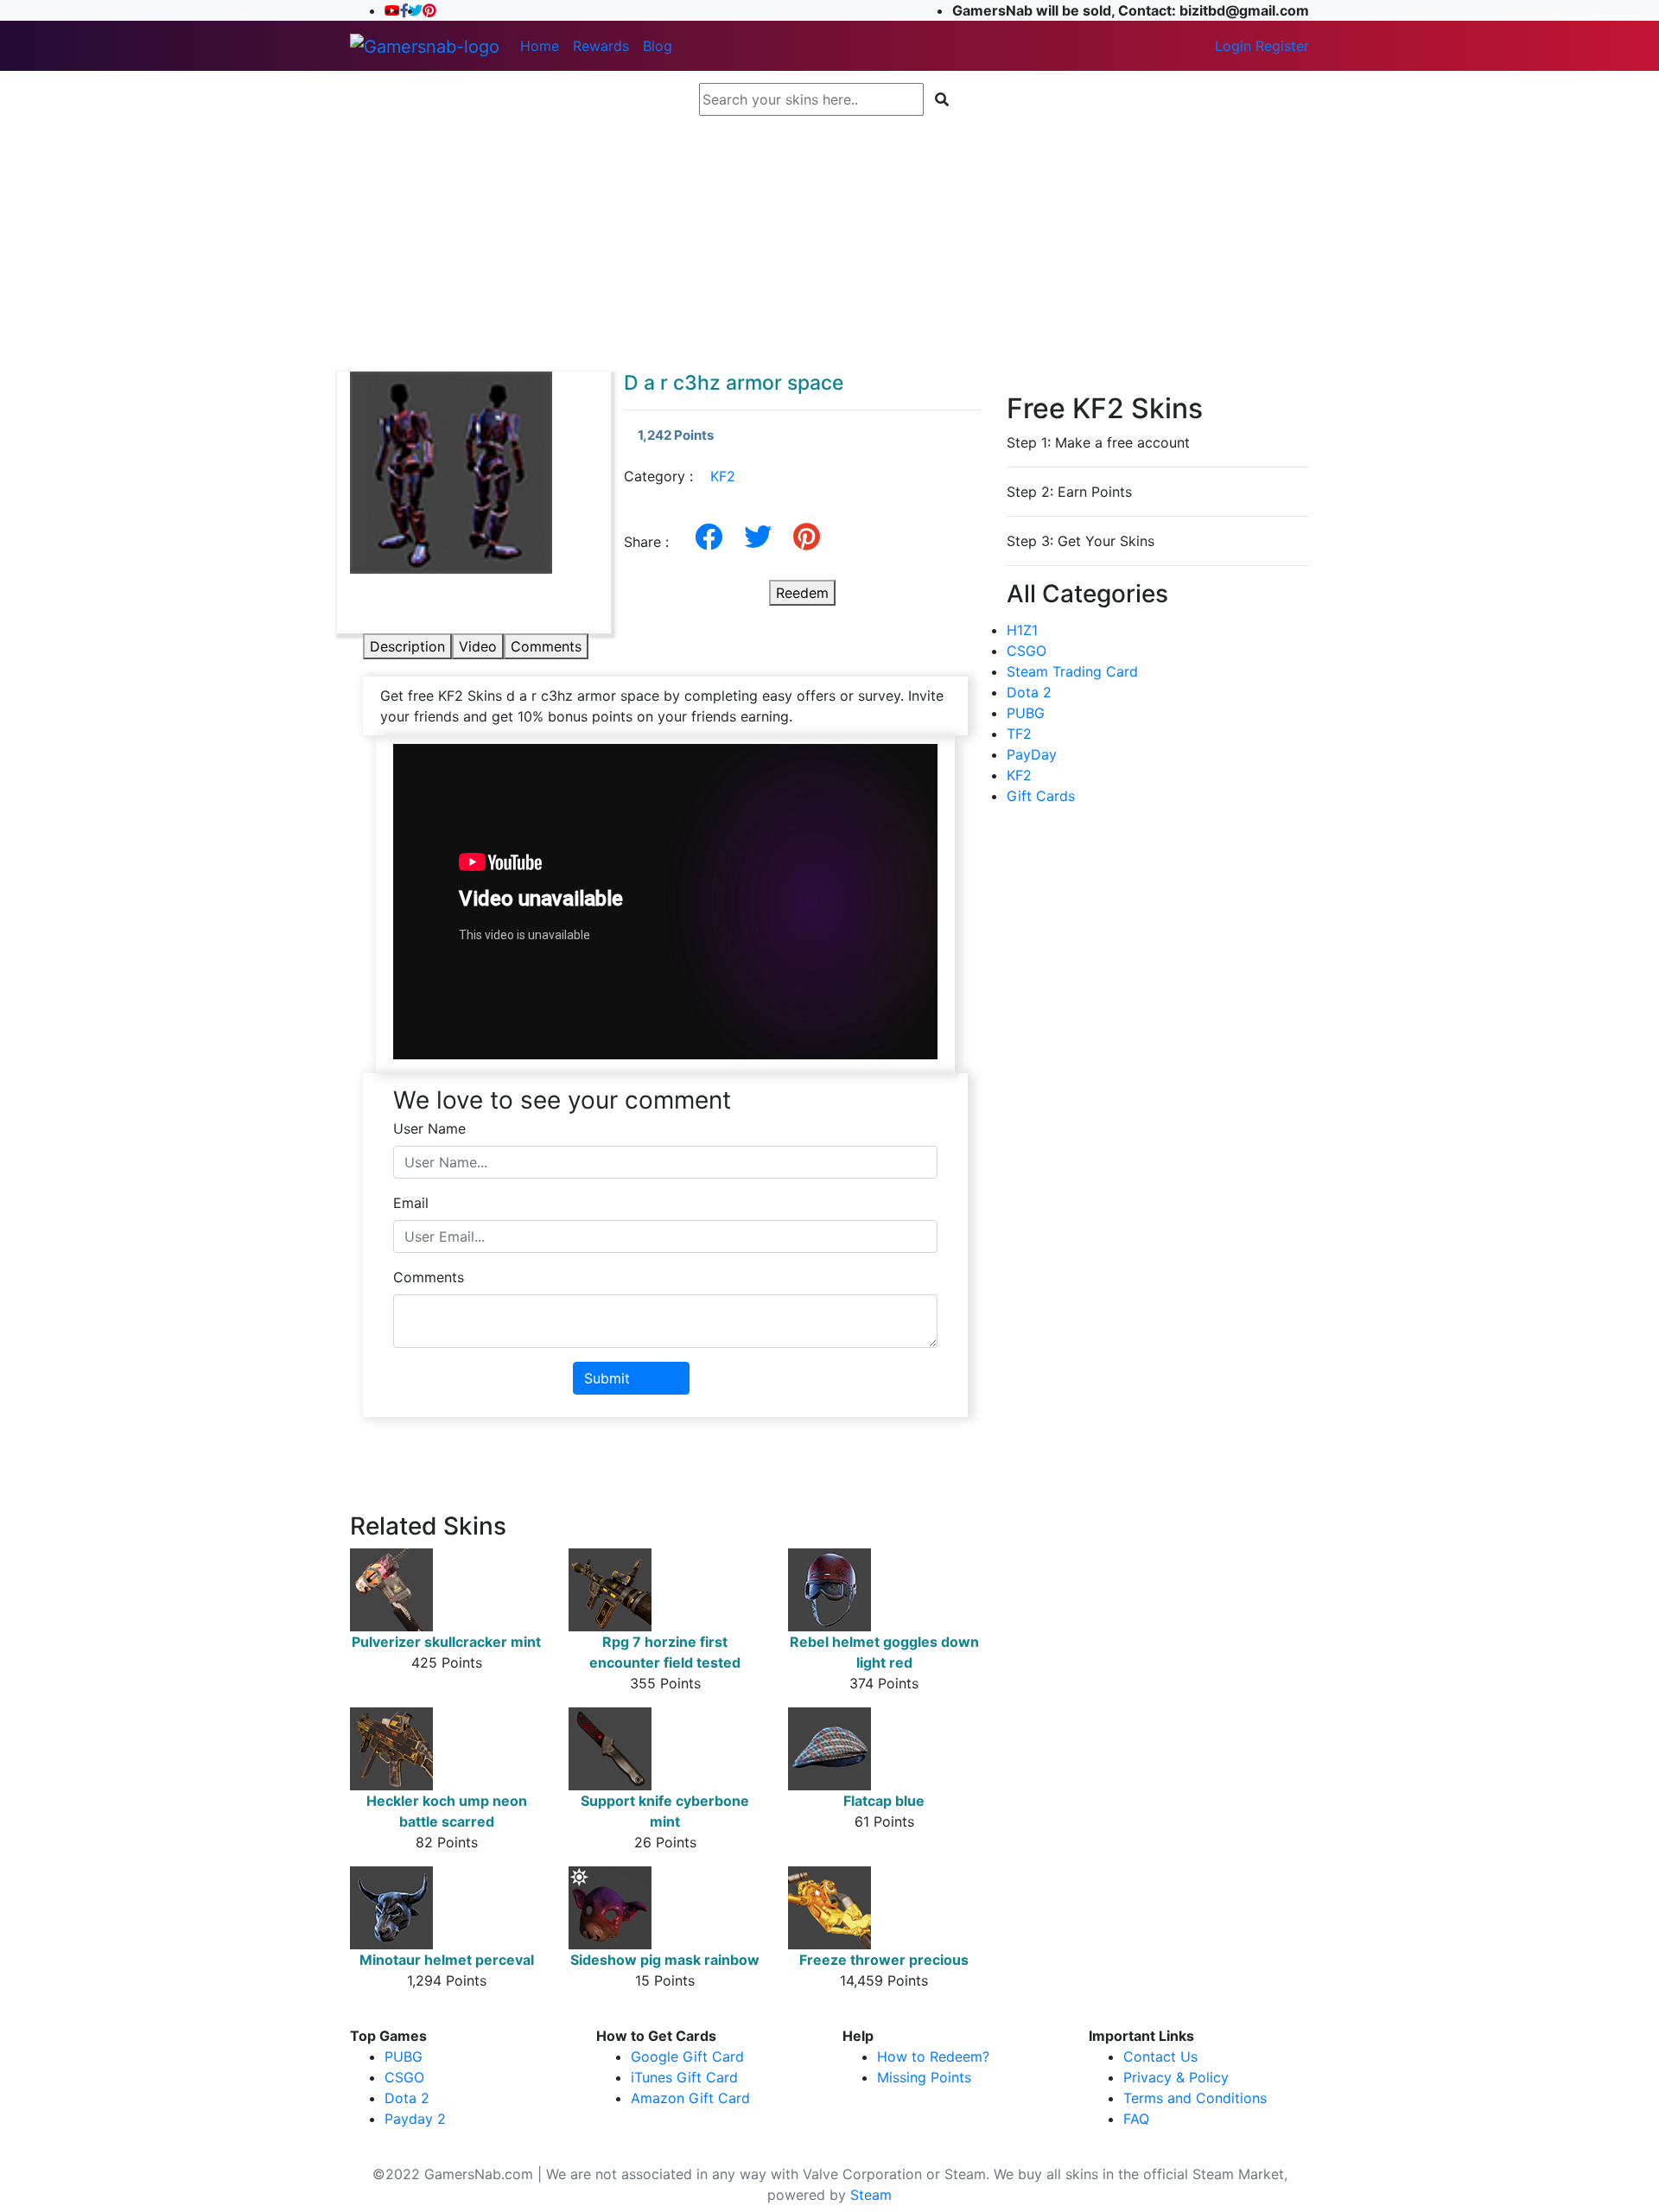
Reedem (802, 593)
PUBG (1026, 713)
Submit (607, 1378)
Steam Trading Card (1072, 671)
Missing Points (924, 2077)
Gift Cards (1041, 796)
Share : (653, 542)
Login (1233, 46)
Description (407, 646)
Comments (546, 646)
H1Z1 (1022, 630)
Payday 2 (415, 2119)
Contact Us (1160, 2056)
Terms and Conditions (1195, 2098)
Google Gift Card (687, 2056)
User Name (429, 1128)
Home (540, 46)
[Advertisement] (829, 244)
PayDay (1032, 754)
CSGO (1027, 651)
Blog (658, 46)
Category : (680, 476)
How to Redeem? (933, 2056)
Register (1282, 46)
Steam (871, 2195)
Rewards (601, 46)
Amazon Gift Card (690, 2098)
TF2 (1019, 734)
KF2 (723, 476)
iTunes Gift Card (684, 2077)
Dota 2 (1029, 692)
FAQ (1136, 2119)
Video (478, 646)
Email (411, 1203)
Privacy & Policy (1176, 2077)
